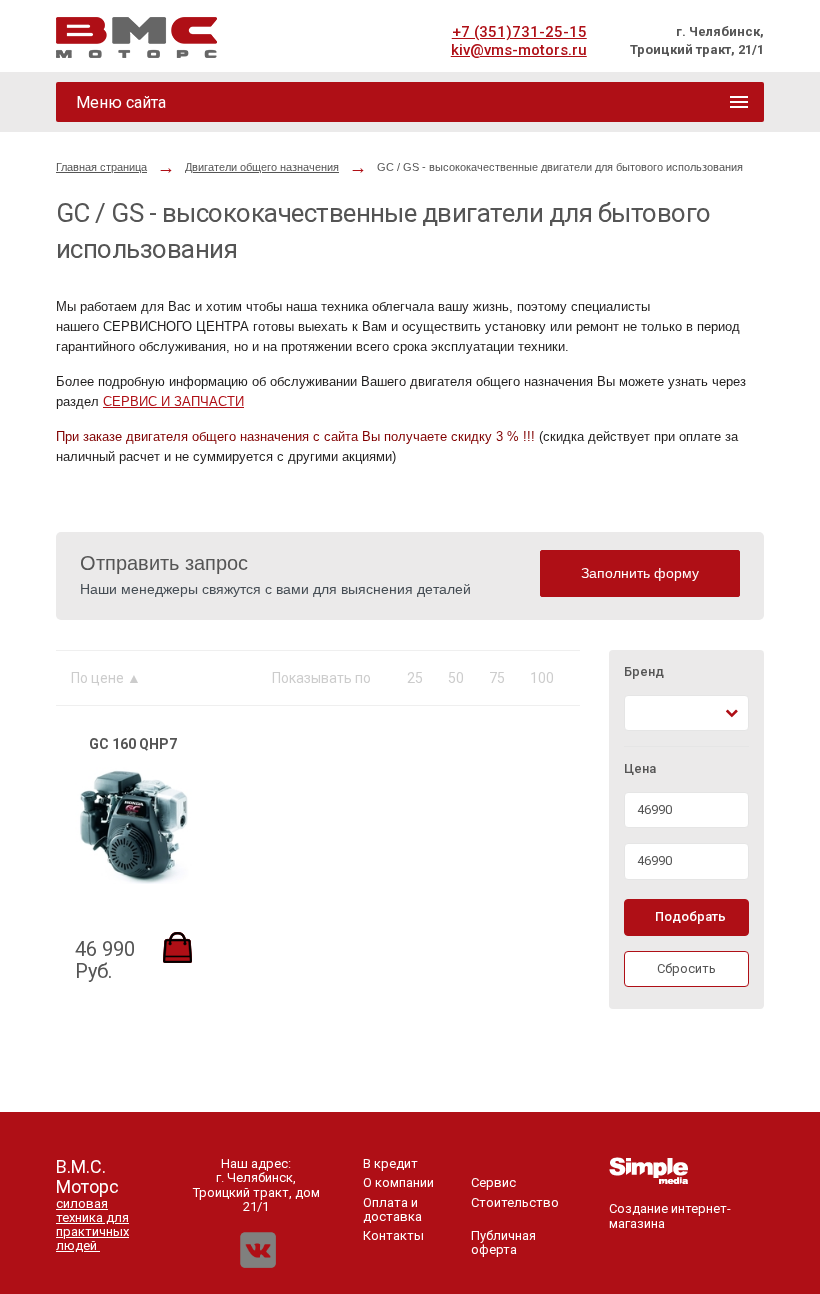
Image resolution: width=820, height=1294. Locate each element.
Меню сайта (121, 102)
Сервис (493, 1182)
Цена (640, 769)
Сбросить (686, 968)
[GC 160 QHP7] (133, 879)
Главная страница (101, 167)
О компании (398, 1182)
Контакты (393, 1235)
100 (542, 678)
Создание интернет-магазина (670, 1215)
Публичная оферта (503, 1242)
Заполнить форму (640, 573)
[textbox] (642, 713)
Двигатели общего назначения (262, 167)
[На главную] (136, 37)
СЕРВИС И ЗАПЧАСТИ (173, 401)
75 (497, 678)
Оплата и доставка (392, 1209)
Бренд (644, 672)
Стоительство (515, 1202)
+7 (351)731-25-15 (519, 32)
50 (456, 678)
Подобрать (690, 916)
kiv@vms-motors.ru (519, 50)
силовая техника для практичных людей (92, 1225)
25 (415, 678)
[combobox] (686, 713)
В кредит (390, 1163)
